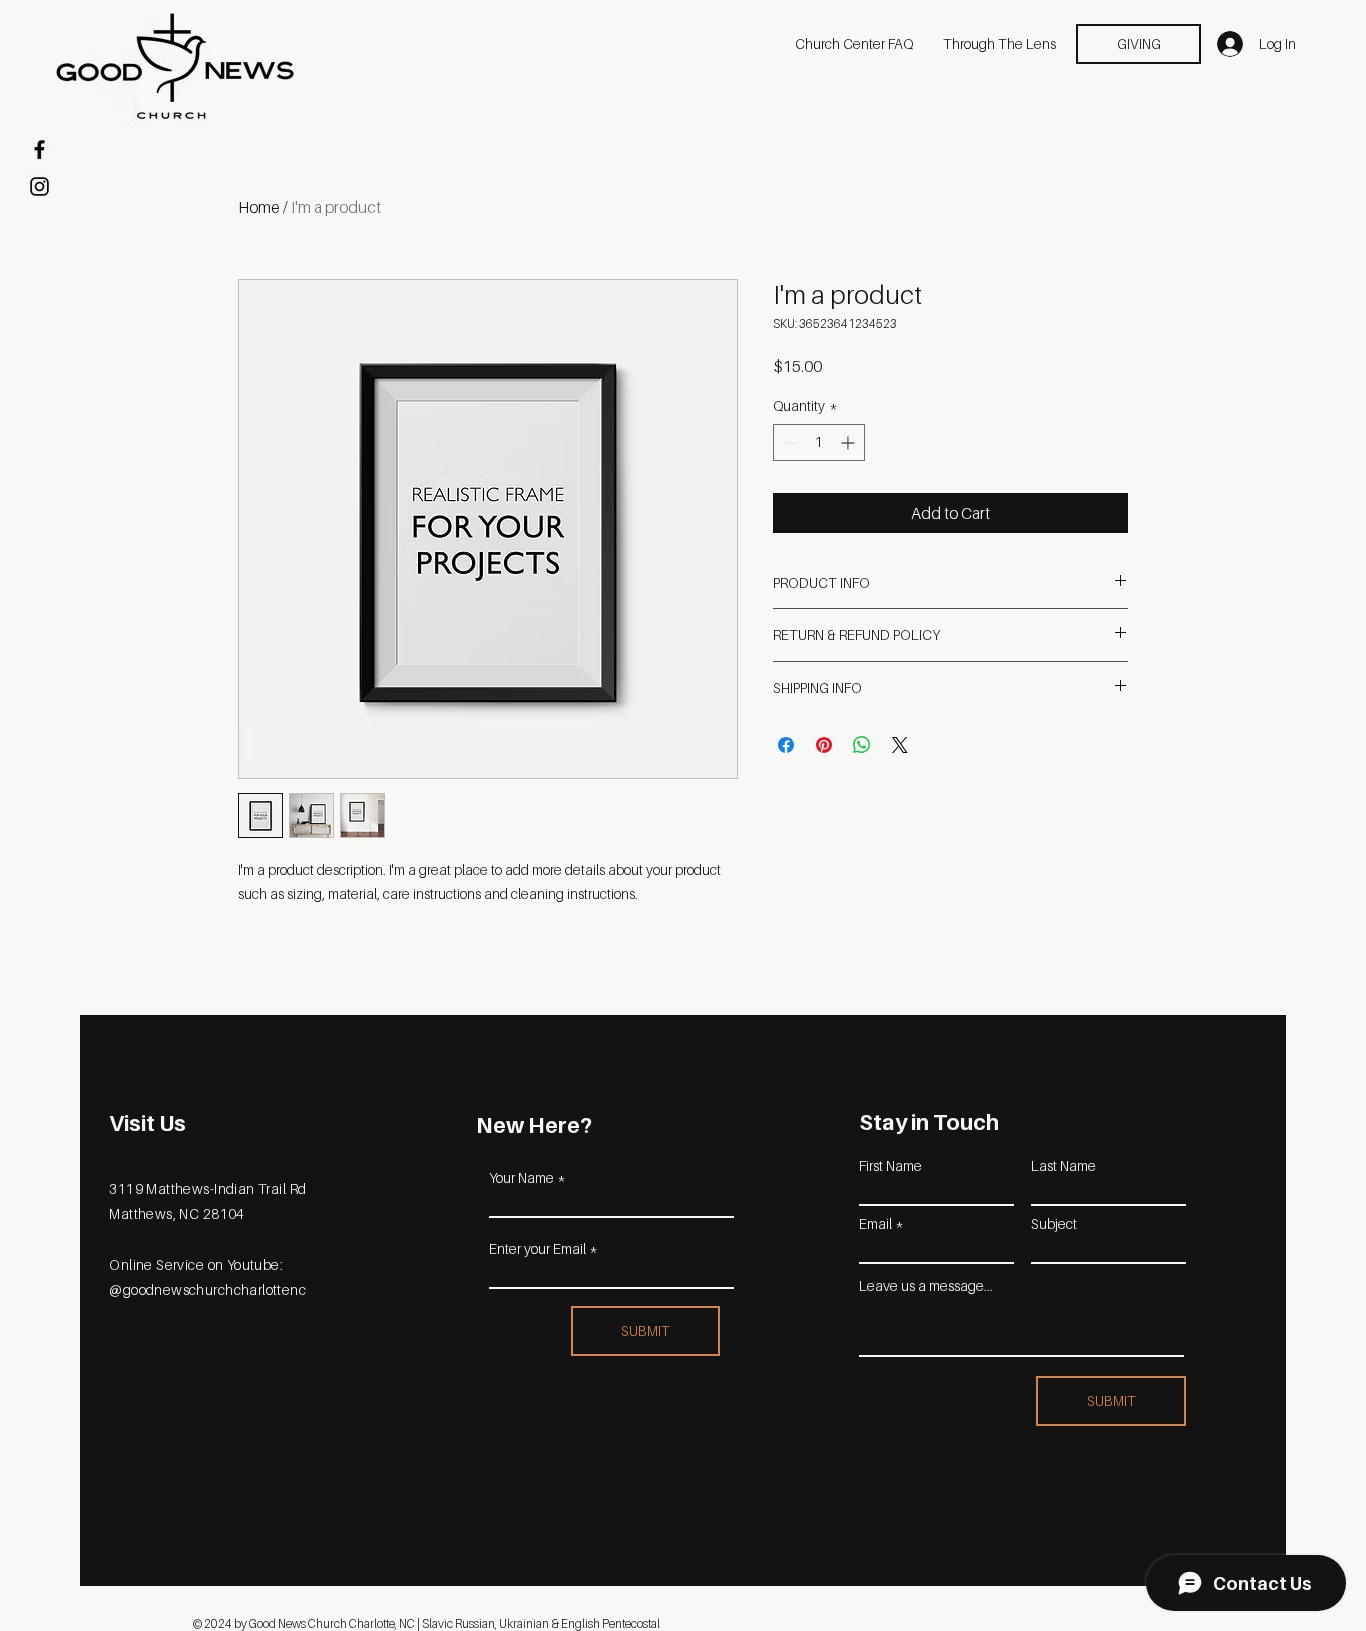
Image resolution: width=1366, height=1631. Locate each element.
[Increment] (849, 442)
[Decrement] (788, 442)
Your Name (521, 1178)
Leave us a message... (926, 1286)
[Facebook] (39, 149)
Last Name (1063, 1166)
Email (875, 1224)
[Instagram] (39, 186)
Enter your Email (537, 1249)
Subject (1054, 1224)
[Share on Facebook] (786, 745)
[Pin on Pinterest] (824, 745)
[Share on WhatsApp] (862, 745)
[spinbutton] (819, 442)
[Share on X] (900, 745)
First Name (890, 1166)
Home (259, 207)
